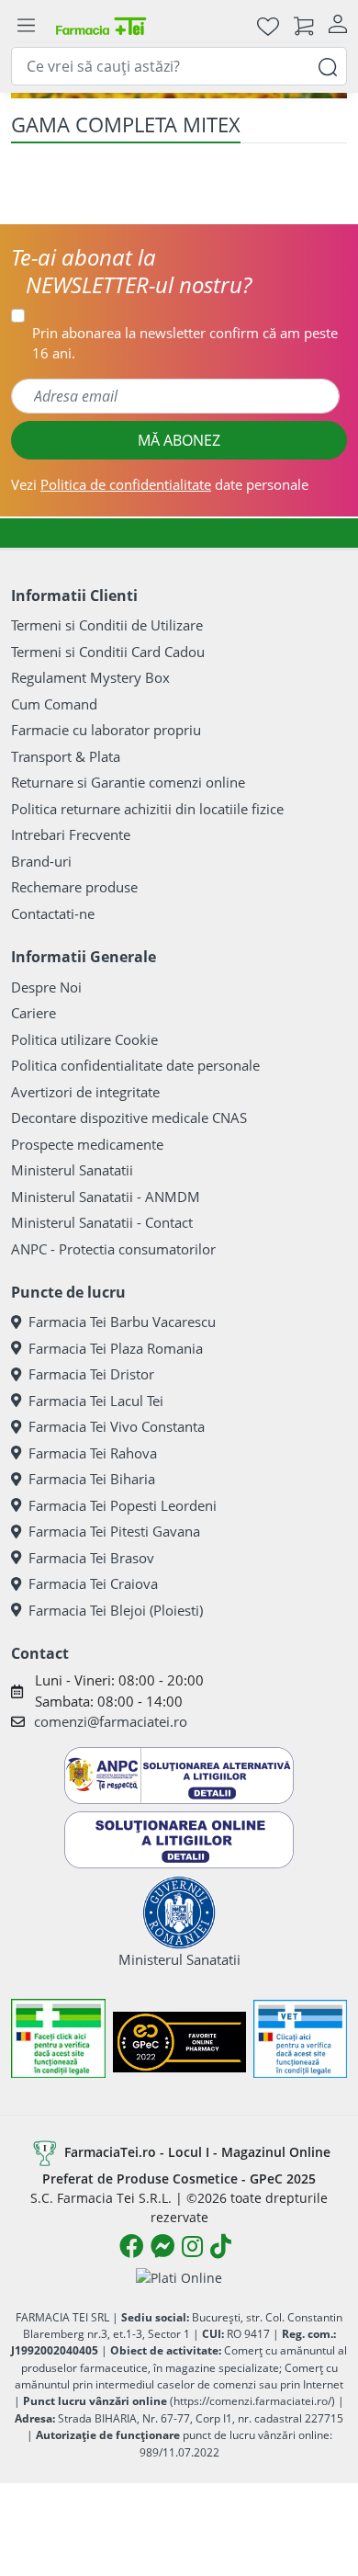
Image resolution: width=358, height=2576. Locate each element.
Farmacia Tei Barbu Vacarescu (122, 1322)
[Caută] (328, 66)
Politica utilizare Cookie (84, 1039)
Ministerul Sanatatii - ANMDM (106, 1197)
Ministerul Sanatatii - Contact (102, 1222)
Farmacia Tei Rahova (93, 1453)
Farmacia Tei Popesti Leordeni (123, 1505)
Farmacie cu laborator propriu (106, 730)
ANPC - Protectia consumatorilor (113, 1249)
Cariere (34, 1013)
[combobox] (179, 66)
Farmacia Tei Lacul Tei (96, 1401)
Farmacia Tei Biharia (92, 1479)
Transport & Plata (66, 756)
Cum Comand (54, 704)
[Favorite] (268, 25)
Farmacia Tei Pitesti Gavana (114, 1531)
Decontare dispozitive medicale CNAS (129, 1118)
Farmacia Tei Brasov (91, 1558)
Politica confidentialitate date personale (135, 1065)
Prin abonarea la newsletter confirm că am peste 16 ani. (185, 343)
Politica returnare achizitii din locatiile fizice (147, 809)
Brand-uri (41, 861)
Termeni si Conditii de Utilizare (107, 625)
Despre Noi (46, 987)
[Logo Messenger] (162, 2246)
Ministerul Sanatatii (72, 1170)
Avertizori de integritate (85, 1092)
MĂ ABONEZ (179, 440)
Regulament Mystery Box (90, 677)
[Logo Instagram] (192, 2246)
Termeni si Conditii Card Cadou (108, 652)
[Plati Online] (179, 2277)
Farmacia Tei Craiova (93, 1583)
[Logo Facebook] (131, 2246)
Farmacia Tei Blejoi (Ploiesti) (116, 1610)
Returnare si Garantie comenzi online (128, 782)
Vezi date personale (160, 484)
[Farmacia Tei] (101, 25)
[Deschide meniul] (26, 26)
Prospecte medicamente (87, 1144)
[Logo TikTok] (221, 2246)
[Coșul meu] (304, 25)
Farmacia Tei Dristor (91, 1374)
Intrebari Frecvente (71, 834)
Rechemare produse (74, 887)
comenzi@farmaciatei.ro (111, 1721)
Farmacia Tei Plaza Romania (116, 1348)
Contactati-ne (53, 914)
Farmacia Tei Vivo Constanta (117, 1426)
